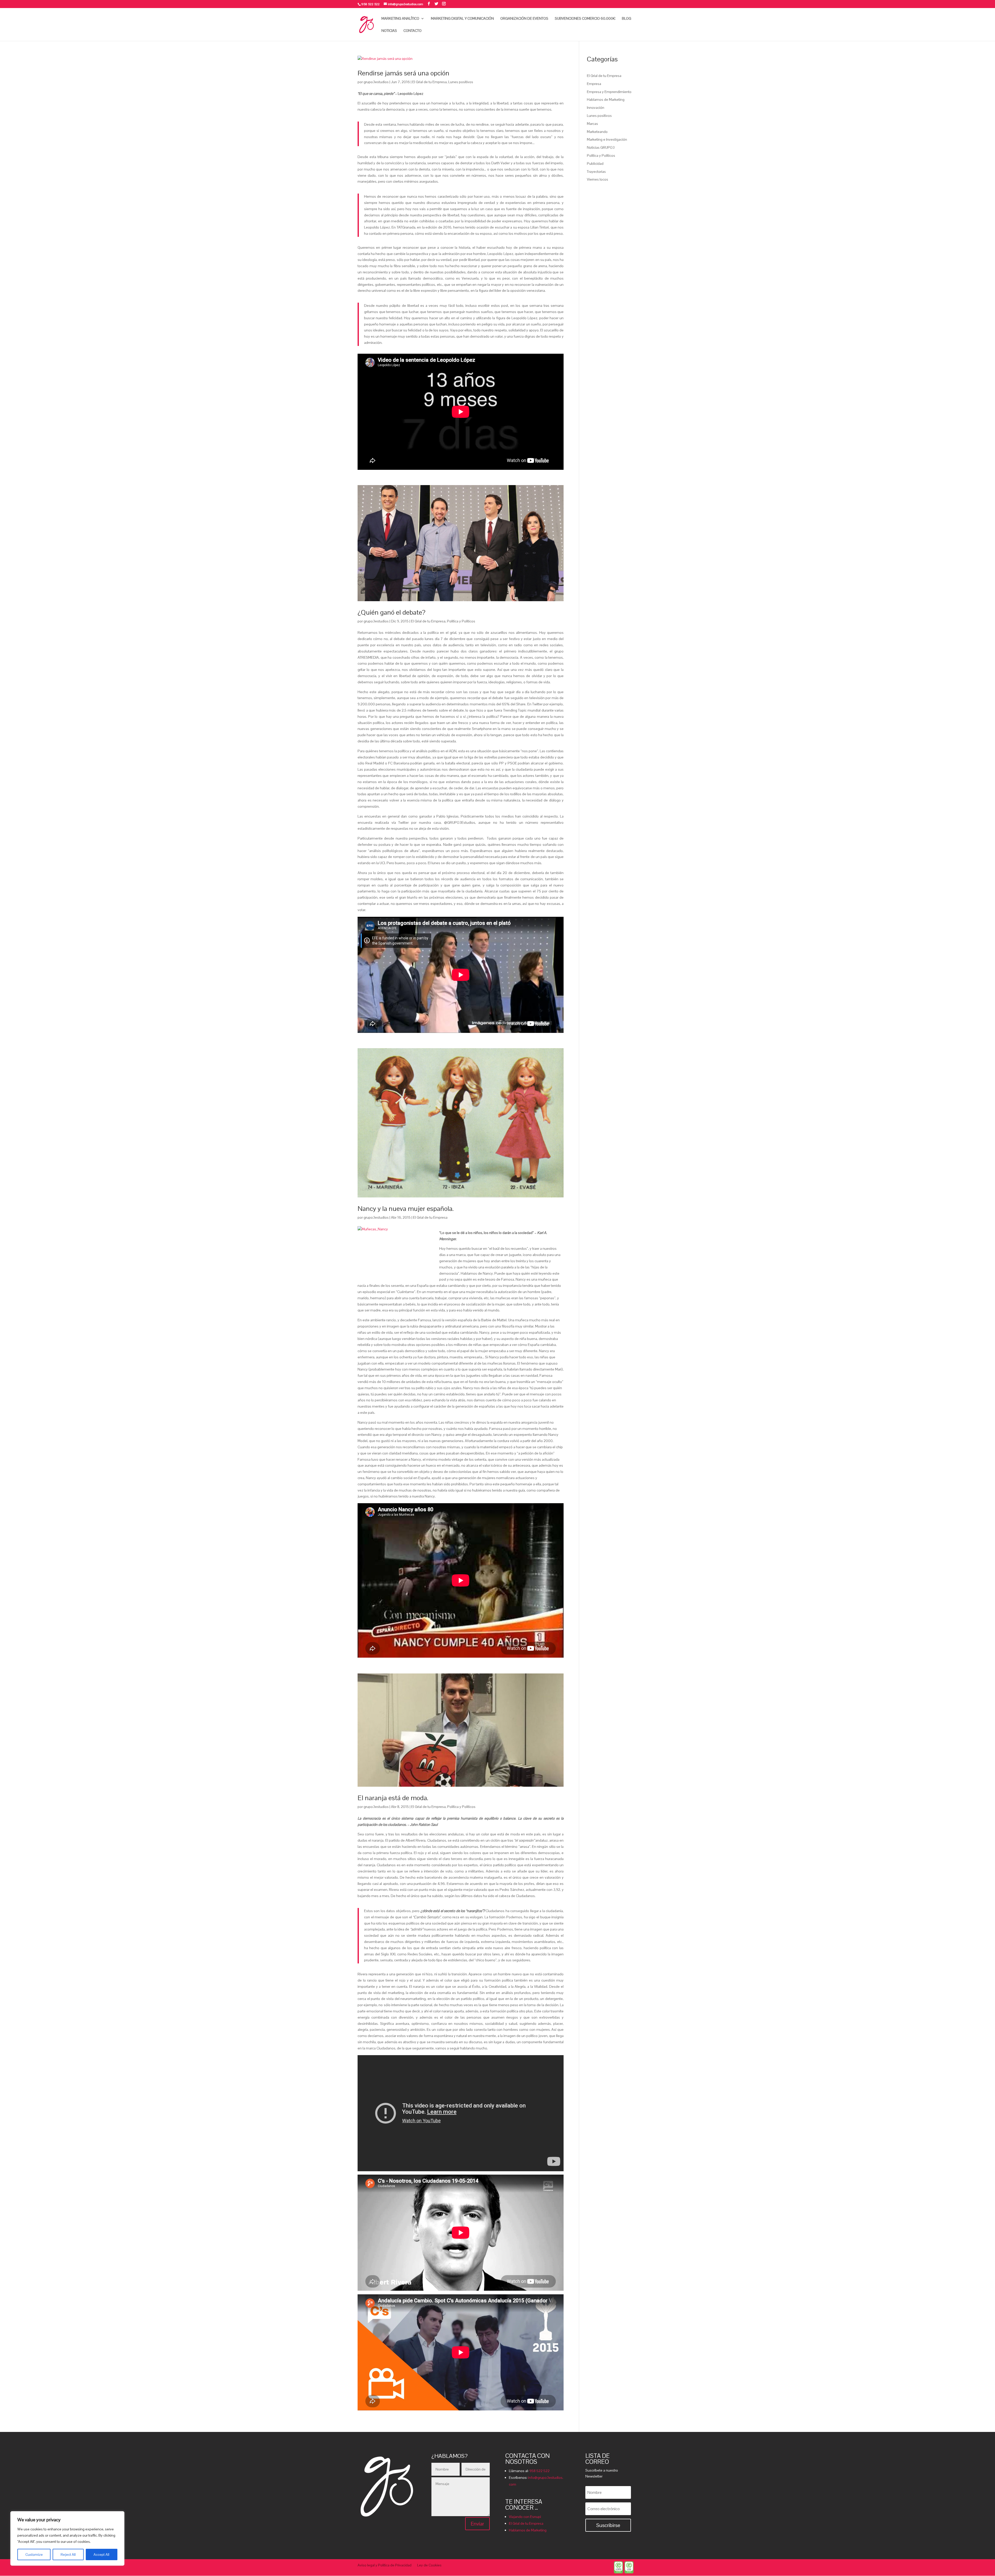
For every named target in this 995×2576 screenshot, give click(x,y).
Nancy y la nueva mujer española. (406, 1209)
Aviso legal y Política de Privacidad (385, 2565)
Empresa (594, 84)
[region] (67, 2538)
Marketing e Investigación (607, 139)
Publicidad (595, 164)
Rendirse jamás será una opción (403, 73)
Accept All (101, 2554)
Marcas (592, 124)
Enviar (477, 2524)
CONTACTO (413, 31)
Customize (34, 2554)
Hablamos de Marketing (606, 100)
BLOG (627, 19)
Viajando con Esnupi (525, 2517)
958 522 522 (539, 2471)
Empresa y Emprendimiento (609, 92)
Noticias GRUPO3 (601, 147)
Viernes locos (598, 179)
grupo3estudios (376, 82)
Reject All (68, 2554)
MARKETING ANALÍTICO (400, 19)
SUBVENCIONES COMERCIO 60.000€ (585, 19)
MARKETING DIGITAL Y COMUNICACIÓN (462, 19)
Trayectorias (596, 172)
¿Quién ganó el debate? (392, 612)
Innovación (596, 108)
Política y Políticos (461, 621)
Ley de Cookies (429, 2565)
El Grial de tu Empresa (429, 82)
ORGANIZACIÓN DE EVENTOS (524, 19)
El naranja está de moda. (393, 1798)
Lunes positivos (461, 82)
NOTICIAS (389, 31)
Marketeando (597, 132)
